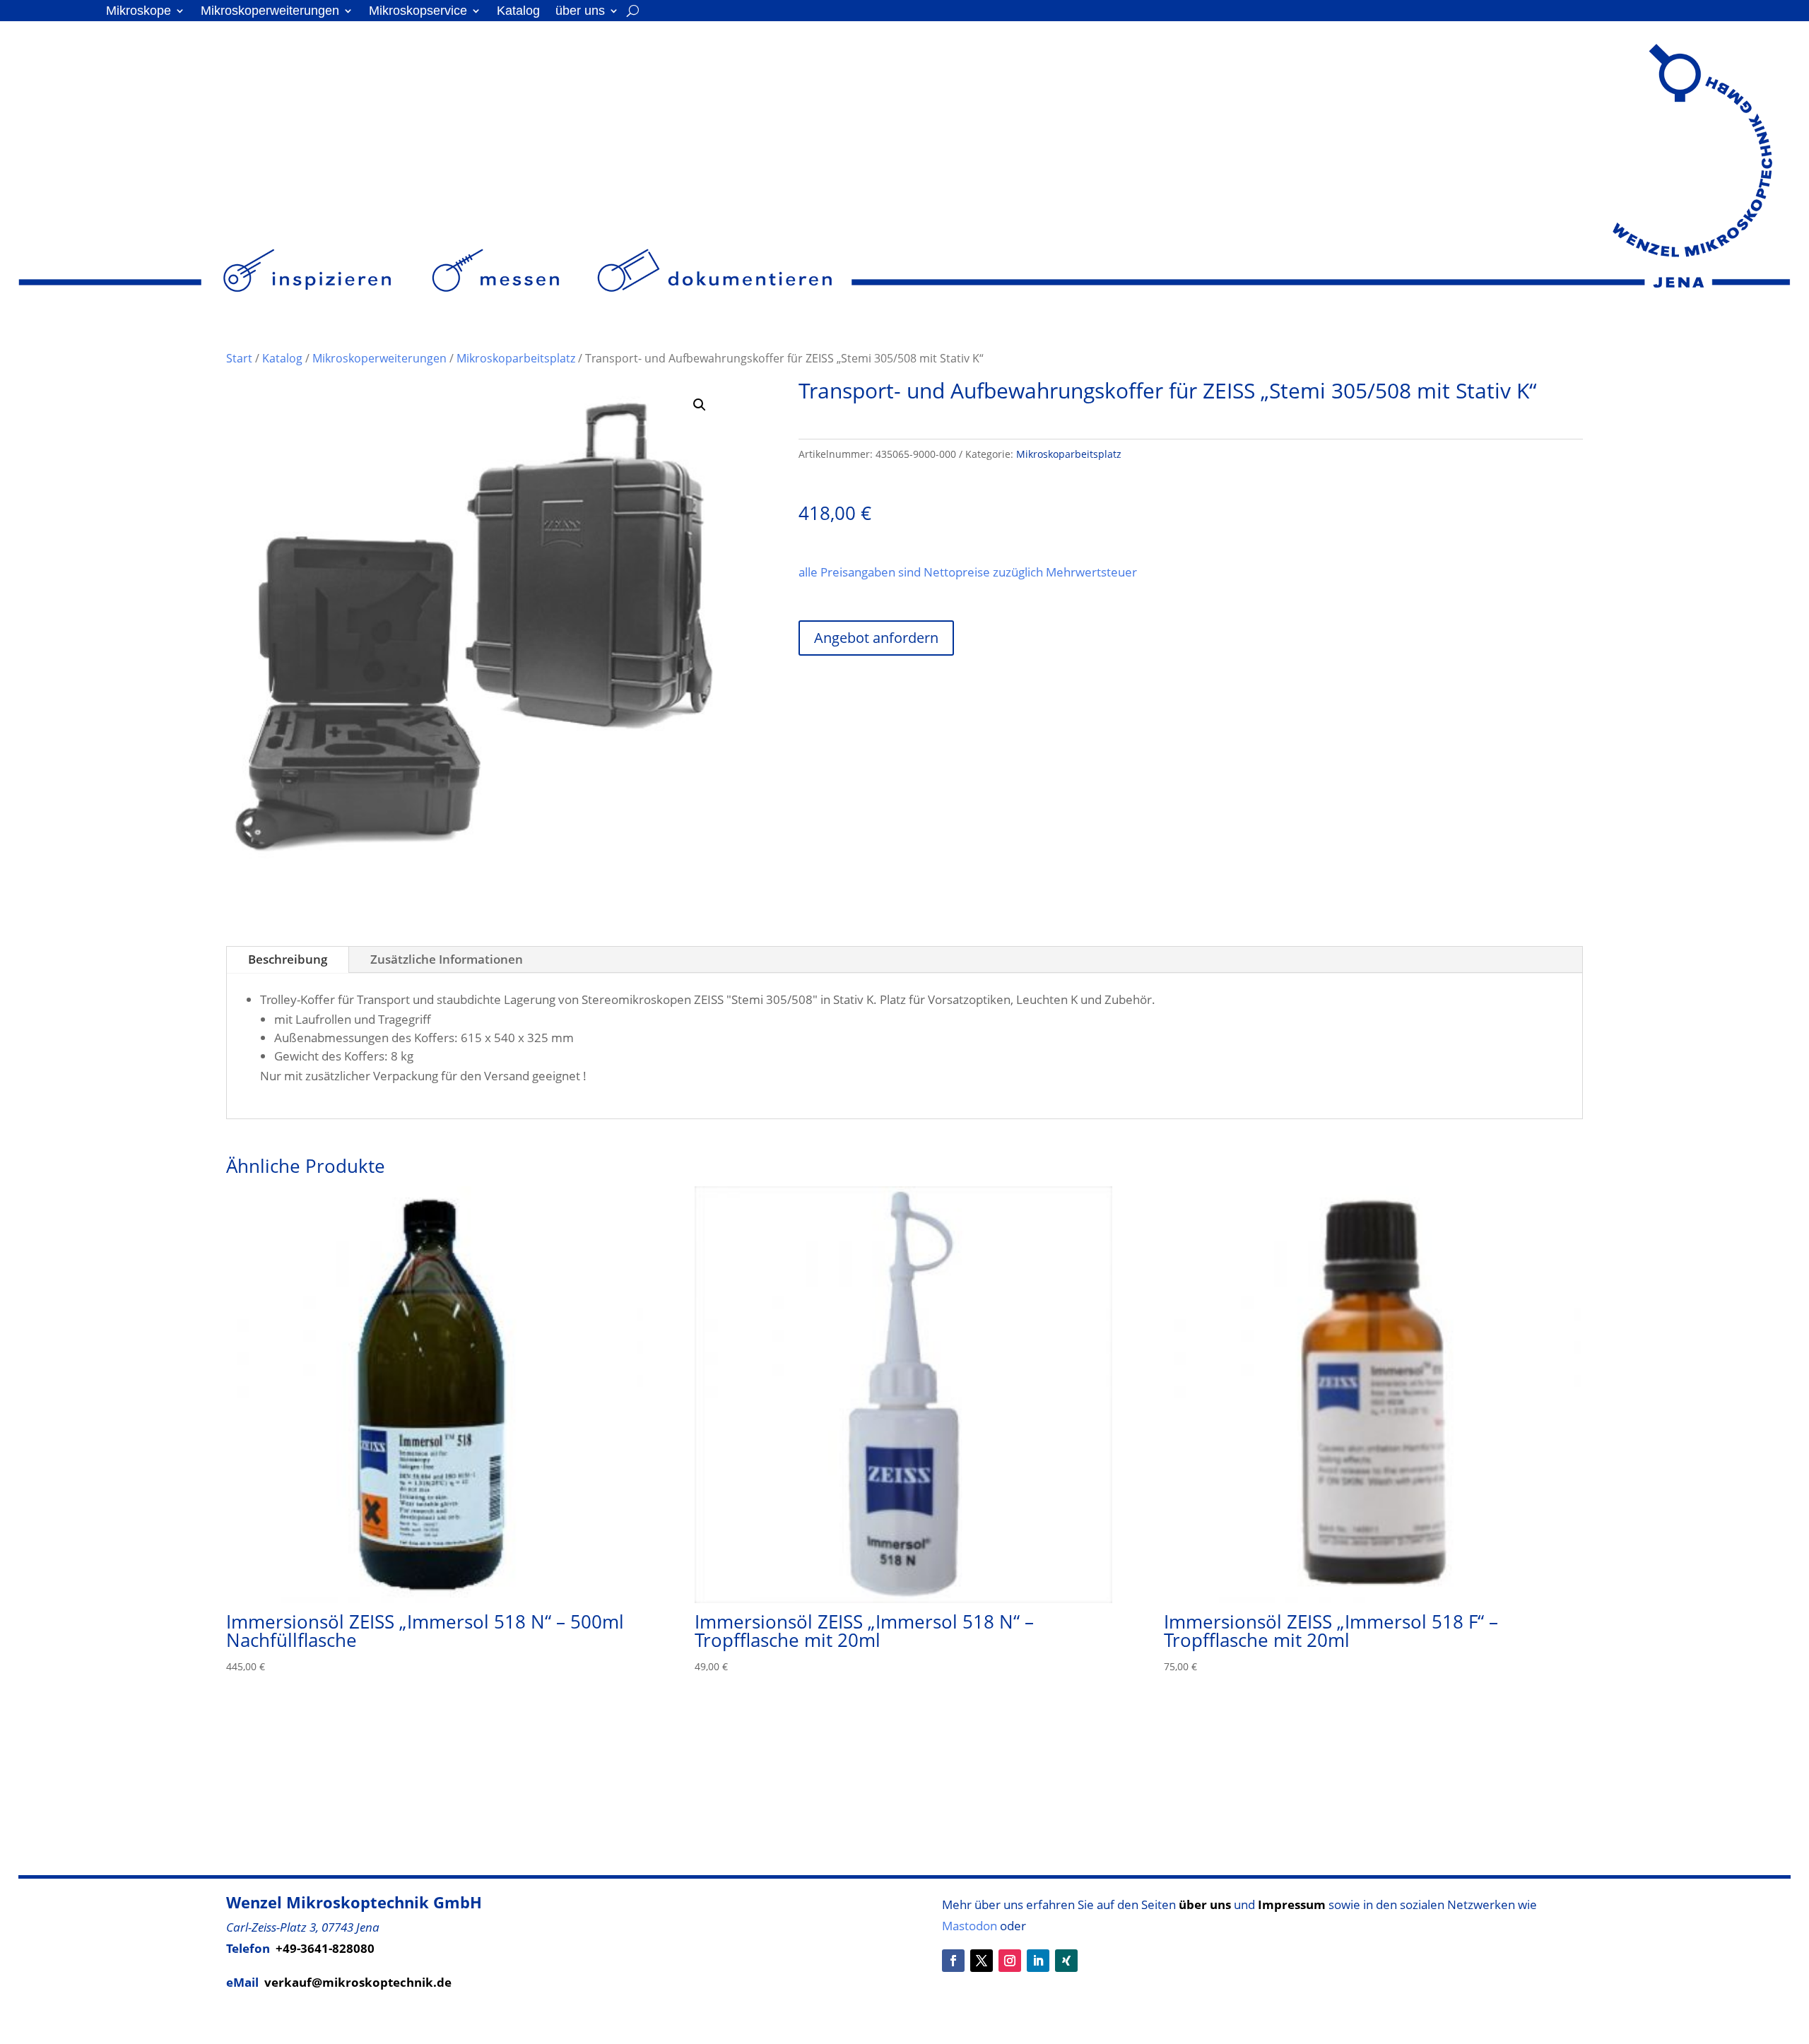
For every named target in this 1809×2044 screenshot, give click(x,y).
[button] (700, 405)
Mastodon (970, 1926)
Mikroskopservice (418, 12)
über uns (580, 12)
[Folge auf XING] (1066, 1961)
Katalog (518, 12)
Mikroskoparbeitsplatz (516, 358)
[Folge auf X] (982, 1961)
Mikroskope (139, 12)
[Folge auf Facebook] (953, 1961)
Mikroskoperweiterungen (270, 12)
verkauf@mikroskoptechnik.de (358, 1982)
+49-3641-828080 (325, 1948)
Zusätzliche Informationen (447, 959)
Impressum (1292, 1904)
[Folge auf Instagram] (1010, 1961)
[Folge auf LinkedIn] (1038, 1961)
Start (239, 358)
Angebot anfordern (876, 638)
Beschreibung (288, 959)
